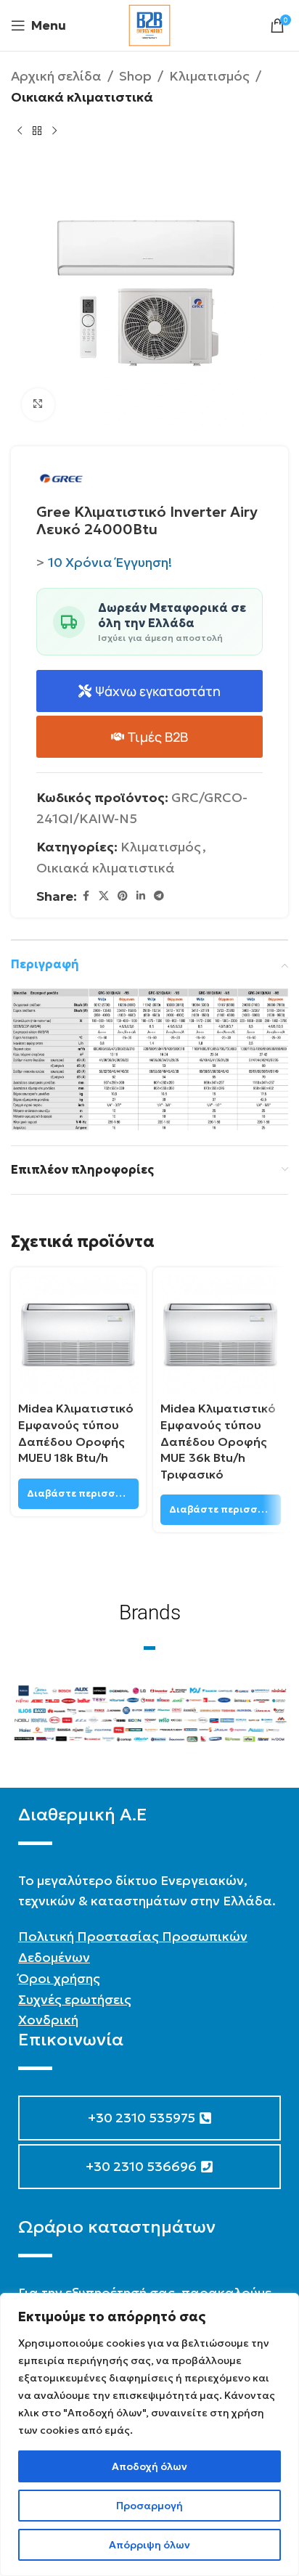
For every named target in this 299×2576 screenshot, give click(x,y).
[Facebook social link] (86, 896)
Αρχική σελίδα (56, 76)
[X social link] (104, 896)
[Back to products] (37, 131)
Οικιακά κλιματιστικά (82, 97)
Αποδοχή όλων (149, 2466)
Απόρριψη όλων (149, 2545)
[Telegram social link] (159, 896)
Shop (135, 76)
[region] (149, 2434)
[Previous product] (20, 131)
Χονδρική (48, 2020)
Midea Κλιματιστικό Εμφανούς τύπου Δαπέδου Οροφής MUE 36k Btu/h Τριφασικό (218, 1441)
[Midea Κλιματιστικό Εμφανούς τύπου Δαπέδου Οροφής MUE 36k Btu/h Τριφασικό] (221, 1335)
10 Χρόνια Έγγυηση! (110, 562)
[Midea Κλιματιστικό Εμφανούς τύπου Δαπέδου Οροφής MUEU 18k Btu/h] (78, 1335)
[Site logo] (149, 24)
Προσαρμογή (149, 2506)
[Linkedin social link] (141, 896)
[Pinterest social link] (123, 896)
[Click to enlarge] (38, 405)
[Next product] (54, 131)
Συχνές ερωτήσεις (75, 1999)
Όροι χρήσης (59, 1978)
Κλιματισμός (209, 76)
